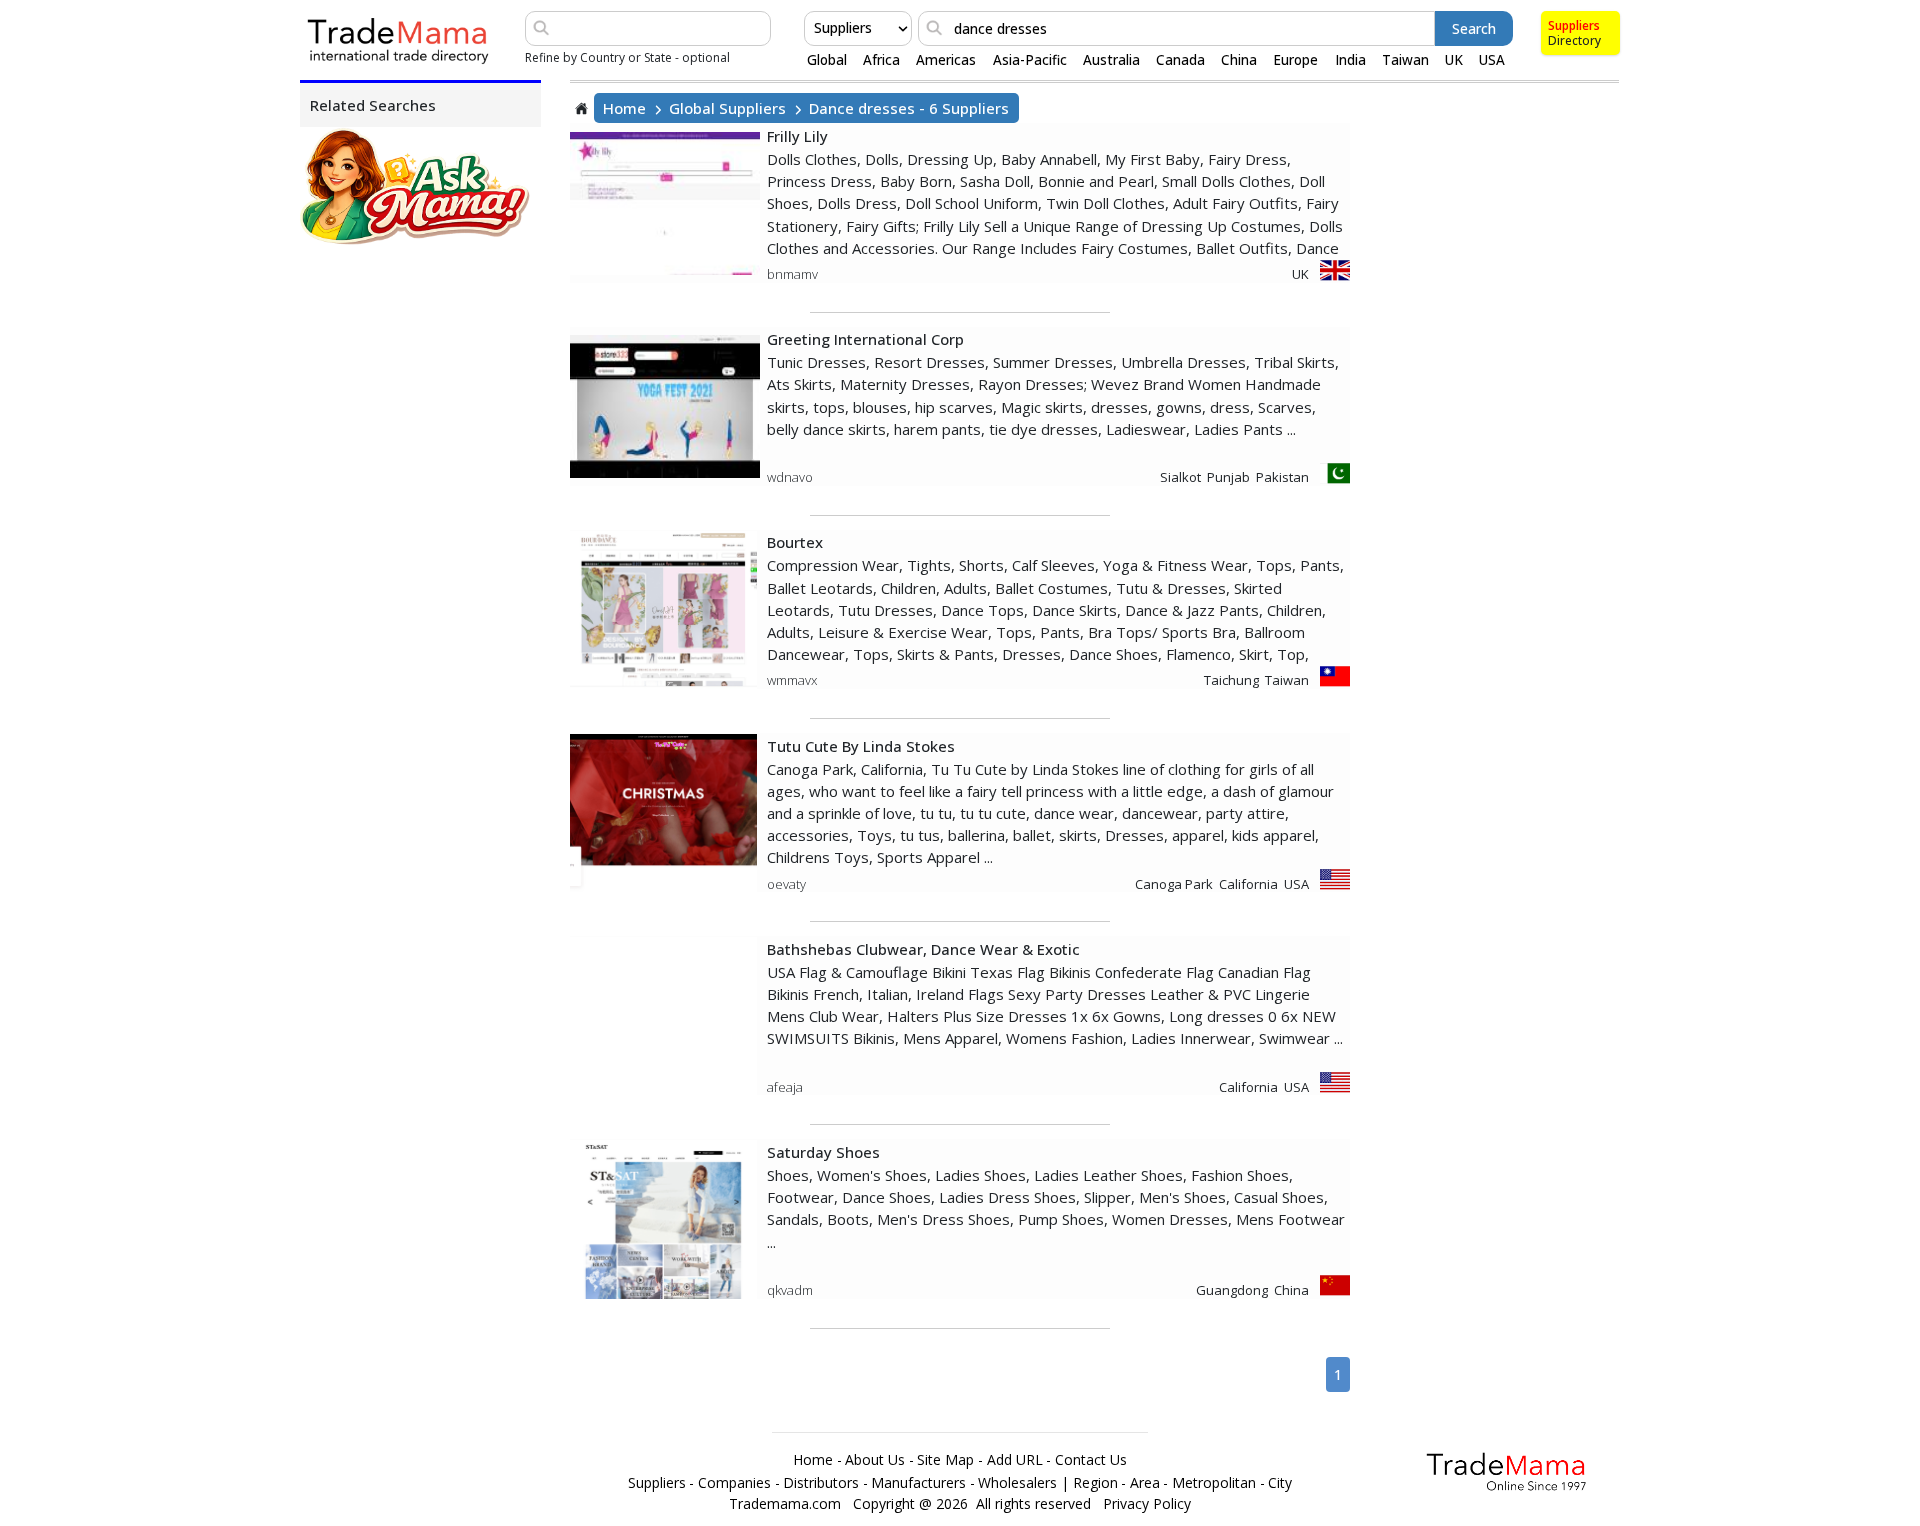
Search (1474, 28)
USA (1492, 60)
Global (827, 60)
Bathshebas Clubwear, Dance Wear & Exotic (923, 949)
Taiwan (1405, 60)
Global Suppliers (727, 108)
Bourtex (795, 542)
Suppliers (1574, 25)
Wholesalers (1017, 1483)
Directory (1574, 40)
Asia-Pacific (1030, 60)
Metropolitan (1214, 1483)
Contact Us (1091, 1460)
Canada (1180, 60)
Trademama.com (785, 1504)
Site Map (945, 1460)
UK (1454, 60)
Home (624, 108)
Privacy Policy (1147, 1504)
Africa (881, 60)
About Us (875, 1460)
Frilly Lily (797, 136)
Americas (946, 60)
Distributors (821, 1483)
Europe (1295, 60)
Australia (1111, 60)
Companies (734, 1483)
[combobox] (816, 28)
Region (1095, 1483)
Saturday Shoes (823, 1152)
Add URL (1015, 1460)
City (1280, 1483)
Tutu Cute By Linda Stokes (861, 746)
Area (1145, 1483)
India (1350, 60)
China (1239, 60)
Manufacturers (918, 1483)
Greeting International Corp (865, 339)
